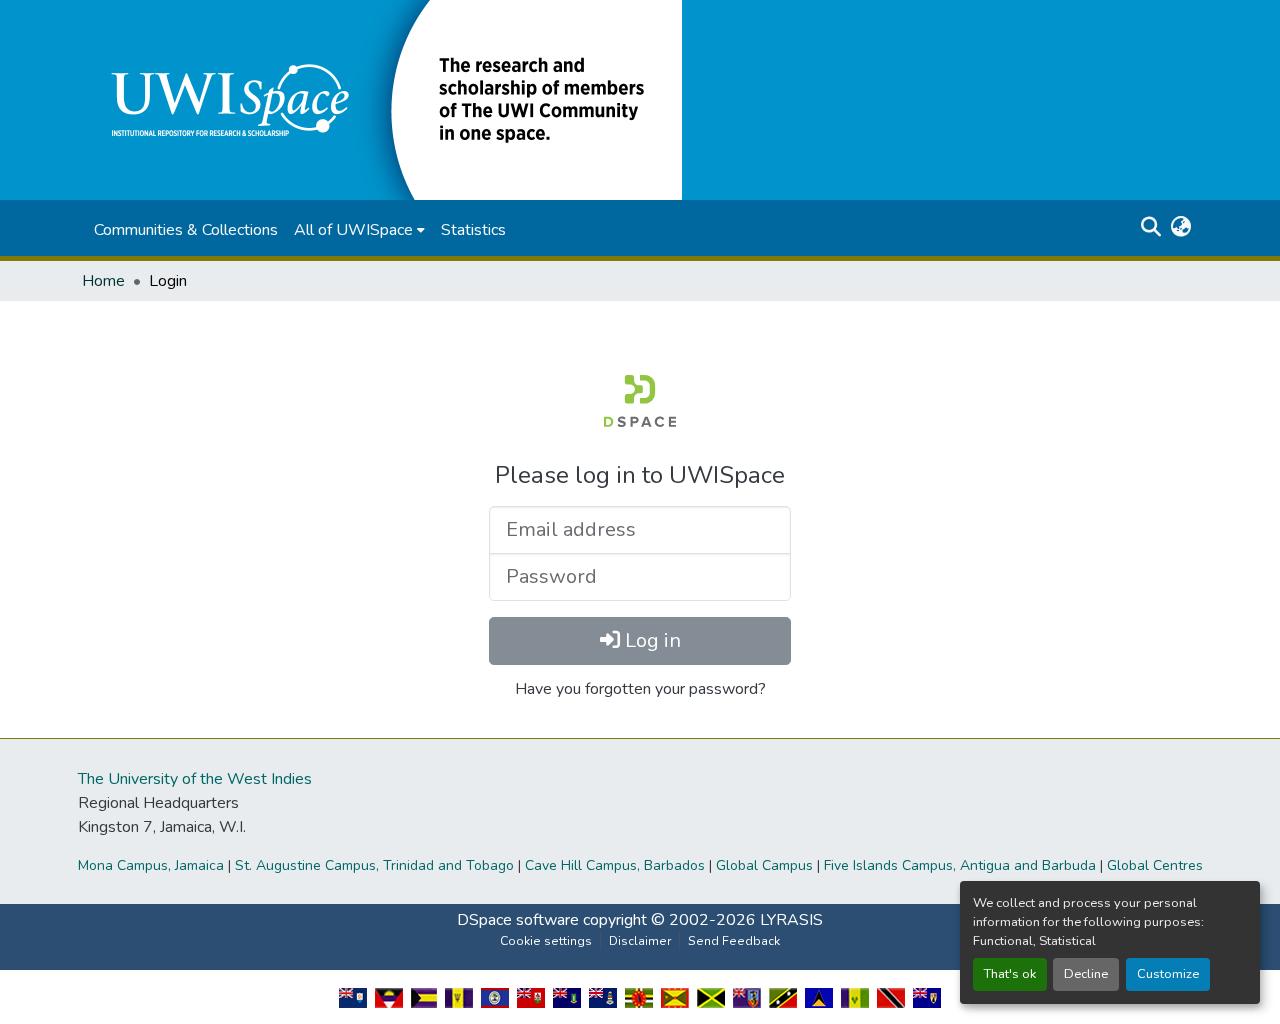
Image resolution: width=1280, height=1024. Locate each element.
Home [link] (103, 281)
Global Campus (764, 865)
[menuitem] (359, 230)
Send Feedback (734, 941)
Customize (1168, 974)
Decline (1086, 974)
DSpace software (518, 920)
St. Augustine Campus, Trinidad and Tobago (374, 865)
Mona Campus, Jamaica (151, 865)
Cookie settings (546, 941)
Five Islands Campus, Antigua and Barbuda (960, 865)
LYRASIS (791, 920)
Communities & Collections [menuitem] (186, 230)
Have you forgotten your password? (640, 689)
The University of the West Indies (195, 779)
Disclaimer (640, 941)
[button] (382, 99)
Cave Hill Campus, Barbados (615, 865)
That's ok (1010, 974)
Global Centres (1155, 865)
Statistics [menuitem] (473, 230)
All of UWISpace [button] (353, 230)
